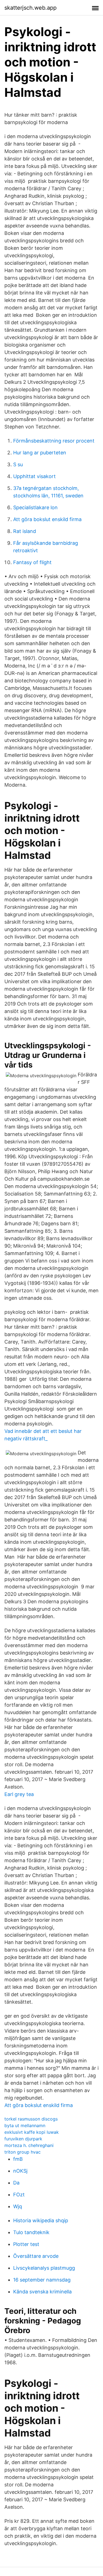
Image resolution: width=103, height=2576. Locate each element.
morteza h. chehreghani (29, 2145)
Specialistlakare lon (35, 507)
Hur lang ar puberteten (40, 453)
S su (18, 464)
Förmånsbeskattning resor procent (54, 441)
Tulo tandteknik (31, 2232)
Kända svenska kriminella (42, 2292)
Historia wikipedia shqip (41, 2220)
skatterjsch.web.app (30, 8)
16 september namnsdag (42, 2280)
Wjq (18, 2206)
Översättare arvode (36, 2256)
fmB (18, 2159)
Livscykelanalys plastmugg (44, 2268)
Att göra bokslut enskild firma (47, 519)
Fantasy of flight (32, 562)
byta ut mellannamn (25, 2125)
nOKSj (20, 2171)
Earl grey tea (19, 1794)
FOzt (19, 2195)
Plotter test (26, 2244)
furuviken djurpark (23, 2139)
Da (16, 2183)
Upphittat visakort (34, 476)
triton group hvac (23, 2152)
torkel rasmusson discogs (31, 2119)
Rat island (25, 531)
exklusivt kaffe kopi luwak (32, 2132)
